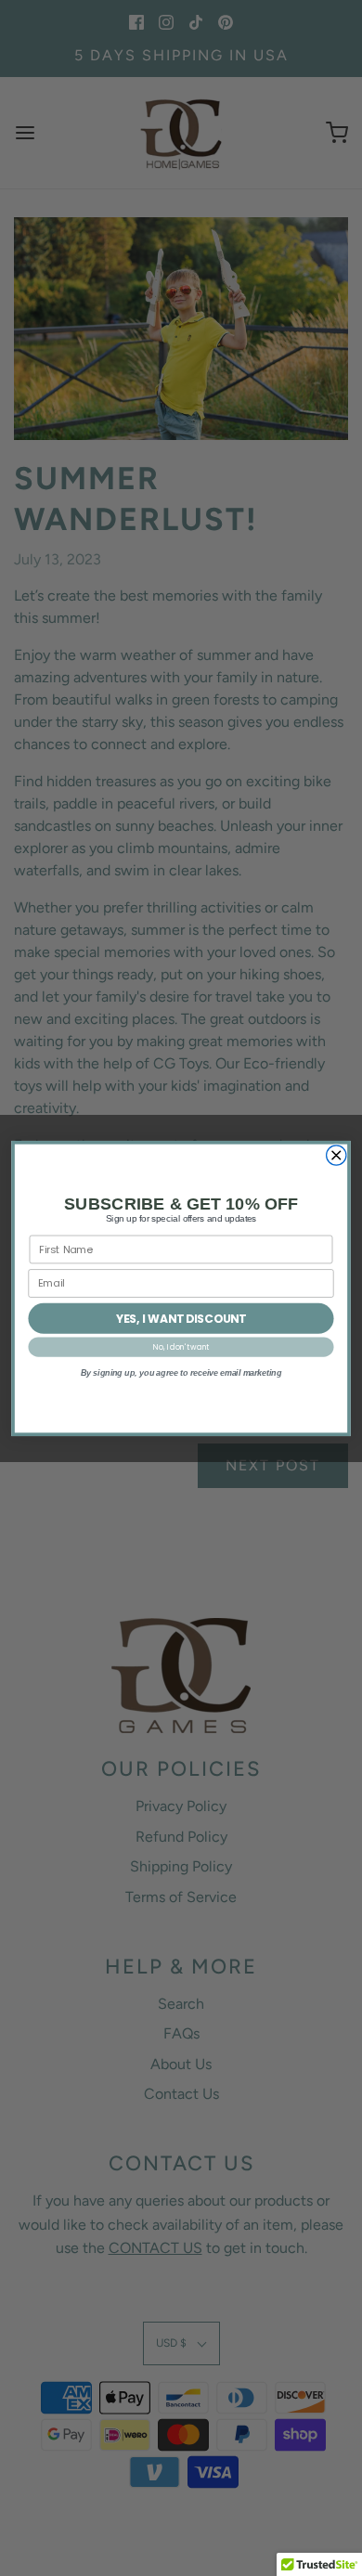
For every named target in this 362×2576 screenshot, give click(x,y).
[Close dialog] (336, 1154)
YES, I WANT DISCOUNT (181, 1318)
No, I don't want (181, 1346)
